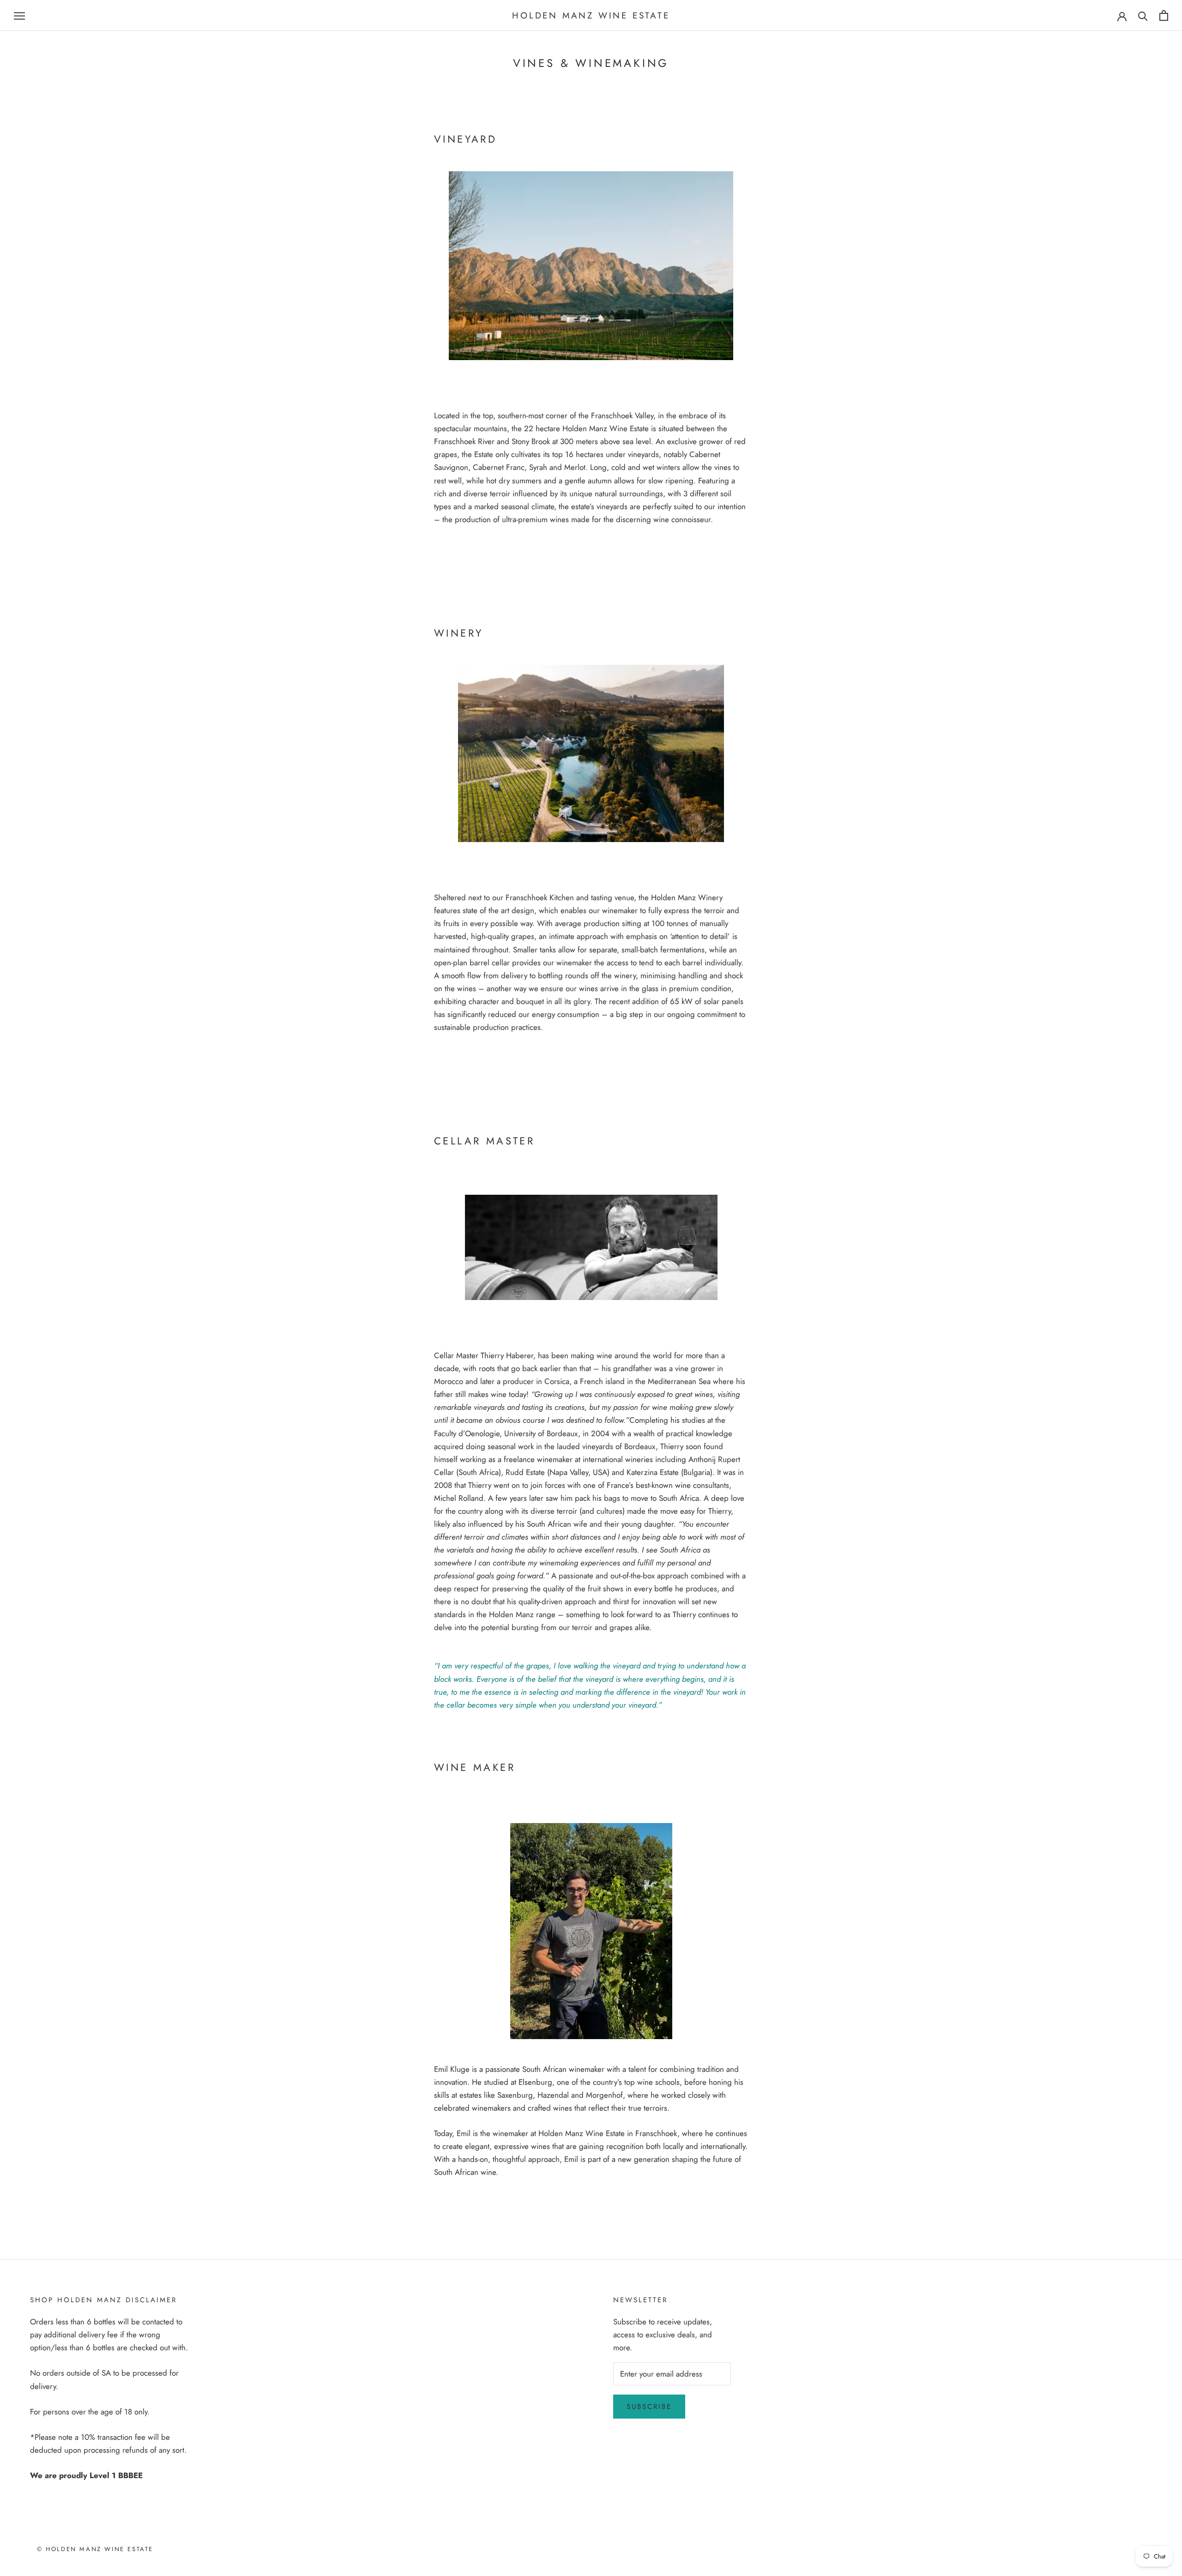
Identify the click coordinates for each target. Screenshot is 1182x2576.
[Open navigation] (19, 15)
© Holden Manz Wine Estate (95, 2549)
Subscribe (649, 2407)
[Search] (1143, 15)
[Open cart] (1164, 15)
